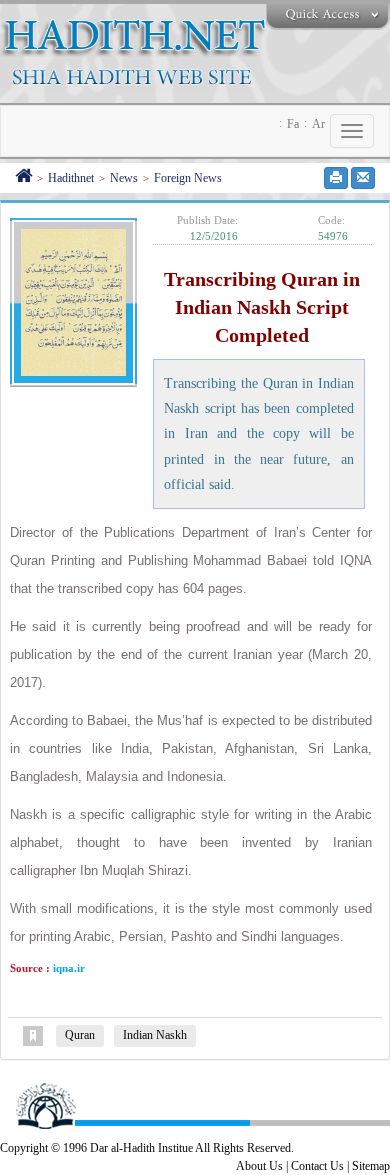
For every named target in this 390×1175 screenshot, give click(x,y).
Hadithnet (71, 178)
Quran (80, 1035)
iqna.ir (67, 968)
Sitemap (371, 1166)
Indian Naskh (155, 1035)
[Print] (336, 178)
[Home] (23, 178)
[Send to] (363, 178)
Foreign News (188, 178)
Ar (318, 124)
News (124, 178)
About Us (259, 1166)
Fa (293, 124)
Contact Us (317, 1166)
